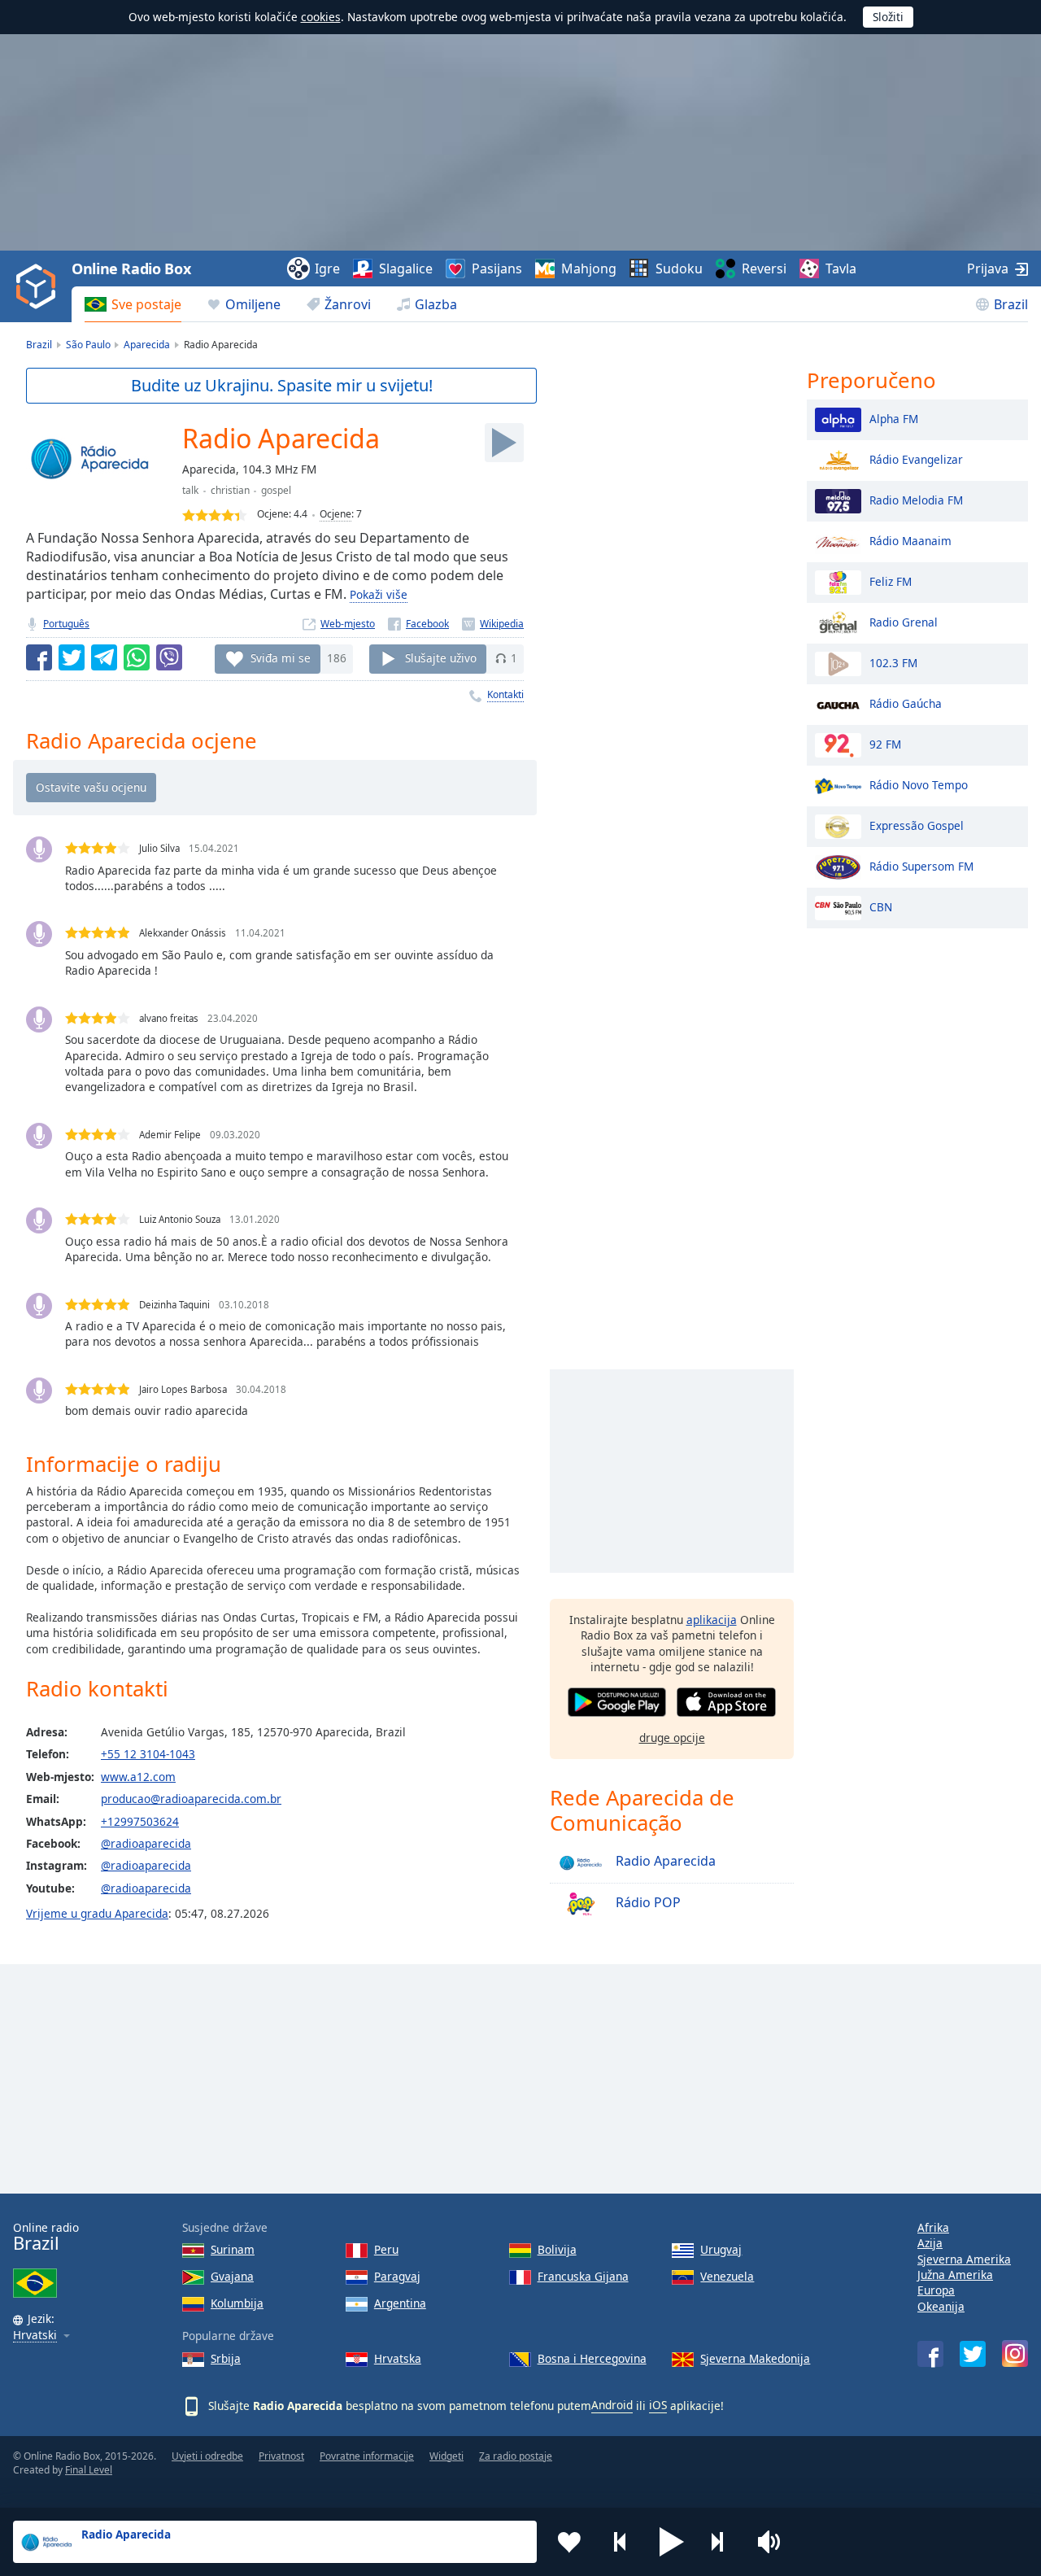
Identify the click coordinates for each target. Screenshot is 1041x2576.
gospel (276, 490)
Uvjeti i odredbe (207, 2456)
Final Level (89, 2470)
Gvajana (232, 2276)
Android (612, 2405)
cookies (321, 17)
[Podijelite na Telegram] (104, 657)
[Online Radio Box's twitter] (973, 2354)
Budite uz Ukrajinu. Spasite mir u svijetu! (282, 385)
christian (230, 490)
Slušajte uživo (441, 658)
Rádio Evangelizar (916, 458)
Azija (930, 2243)
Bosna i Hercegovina (592, 2358)
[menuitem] (133, 304)
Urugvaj (721, 2249)
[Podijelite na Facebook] (39, 657)
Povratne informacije (367, 2456)
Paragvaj (397, 2276)
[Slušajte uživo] (504, 443)
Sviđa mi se (281, 658)
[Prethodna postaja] (621, 2542)
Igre (327, 269)
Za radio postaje (516, 2456)
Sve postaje (146, 304)
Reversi (764, 269)
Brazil (1011, 304)
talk (190, 490)
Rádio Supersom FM (921, 865)
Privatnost (281, 2456)
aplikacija (712, 1620)
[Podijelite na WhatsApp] (137, 657)
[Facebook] (418, 624)
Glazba (436, 304)
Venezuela (727, 2276)
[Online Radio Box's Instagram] (1015, 2353)
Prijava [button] (988, 269)
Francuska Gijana (583, 2276)
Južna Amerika (955, 2275)
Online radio (46, 2237)
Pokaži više (379, 594)
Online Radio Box (131, 269)
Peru (386, 2249)
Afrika (933, 2227)
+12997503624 (140, 1821)
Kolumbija (237, 2303)
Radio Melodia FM (916, 499)
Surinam (233, 2249)
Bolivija (557, 2249)
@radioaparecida (146, 1843)
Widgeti (446, 2456)
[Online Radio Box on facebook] (930, 2354)
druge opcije (672, 1738)
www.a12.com (138, 1777)
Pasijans (497, 269)
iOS (658, 2405)
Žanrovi (348, 304)
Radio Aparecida (664, 1861)
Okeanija (941, 2306)
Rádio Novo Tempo (919, 784)
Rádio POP (647, 1902)
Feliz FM (891, 581)
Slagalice (406, 269)
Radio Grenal (904, 621)
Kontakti (505, 694)
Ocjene (335, 514)
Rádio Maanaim (910, 540)
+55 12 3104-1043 (148, 1754)
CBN (881, 906)
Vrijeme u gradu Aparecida (97, 1913)
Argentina (400, 2303)
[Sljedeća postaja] (723, 2542)
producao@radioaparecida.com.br (191, 1799)
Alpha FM (894, 418)
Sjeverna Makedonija (755, 2358)
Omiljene (253, 304)
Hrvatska (398, 2358)
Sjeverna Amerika (964, 2259)
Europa (936, 2290)
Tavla (841, 269)
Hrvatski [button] (35, 2336)
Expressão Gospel (917, 825)
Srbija (226, 2358)
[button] (672, 2542)
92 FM (885, 743)
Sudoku (679, 269)
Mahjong (589, 269)
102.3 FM (893, 662)
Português (66, 624)
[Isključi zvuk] (774, 2542)
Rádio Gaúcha (906, 703)
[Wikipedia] (493, 624)
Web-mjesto (348, 624)
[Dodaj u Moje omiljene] (569, 2542)
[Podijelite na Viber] (169, 657)
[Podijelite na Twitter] (72, 657)
